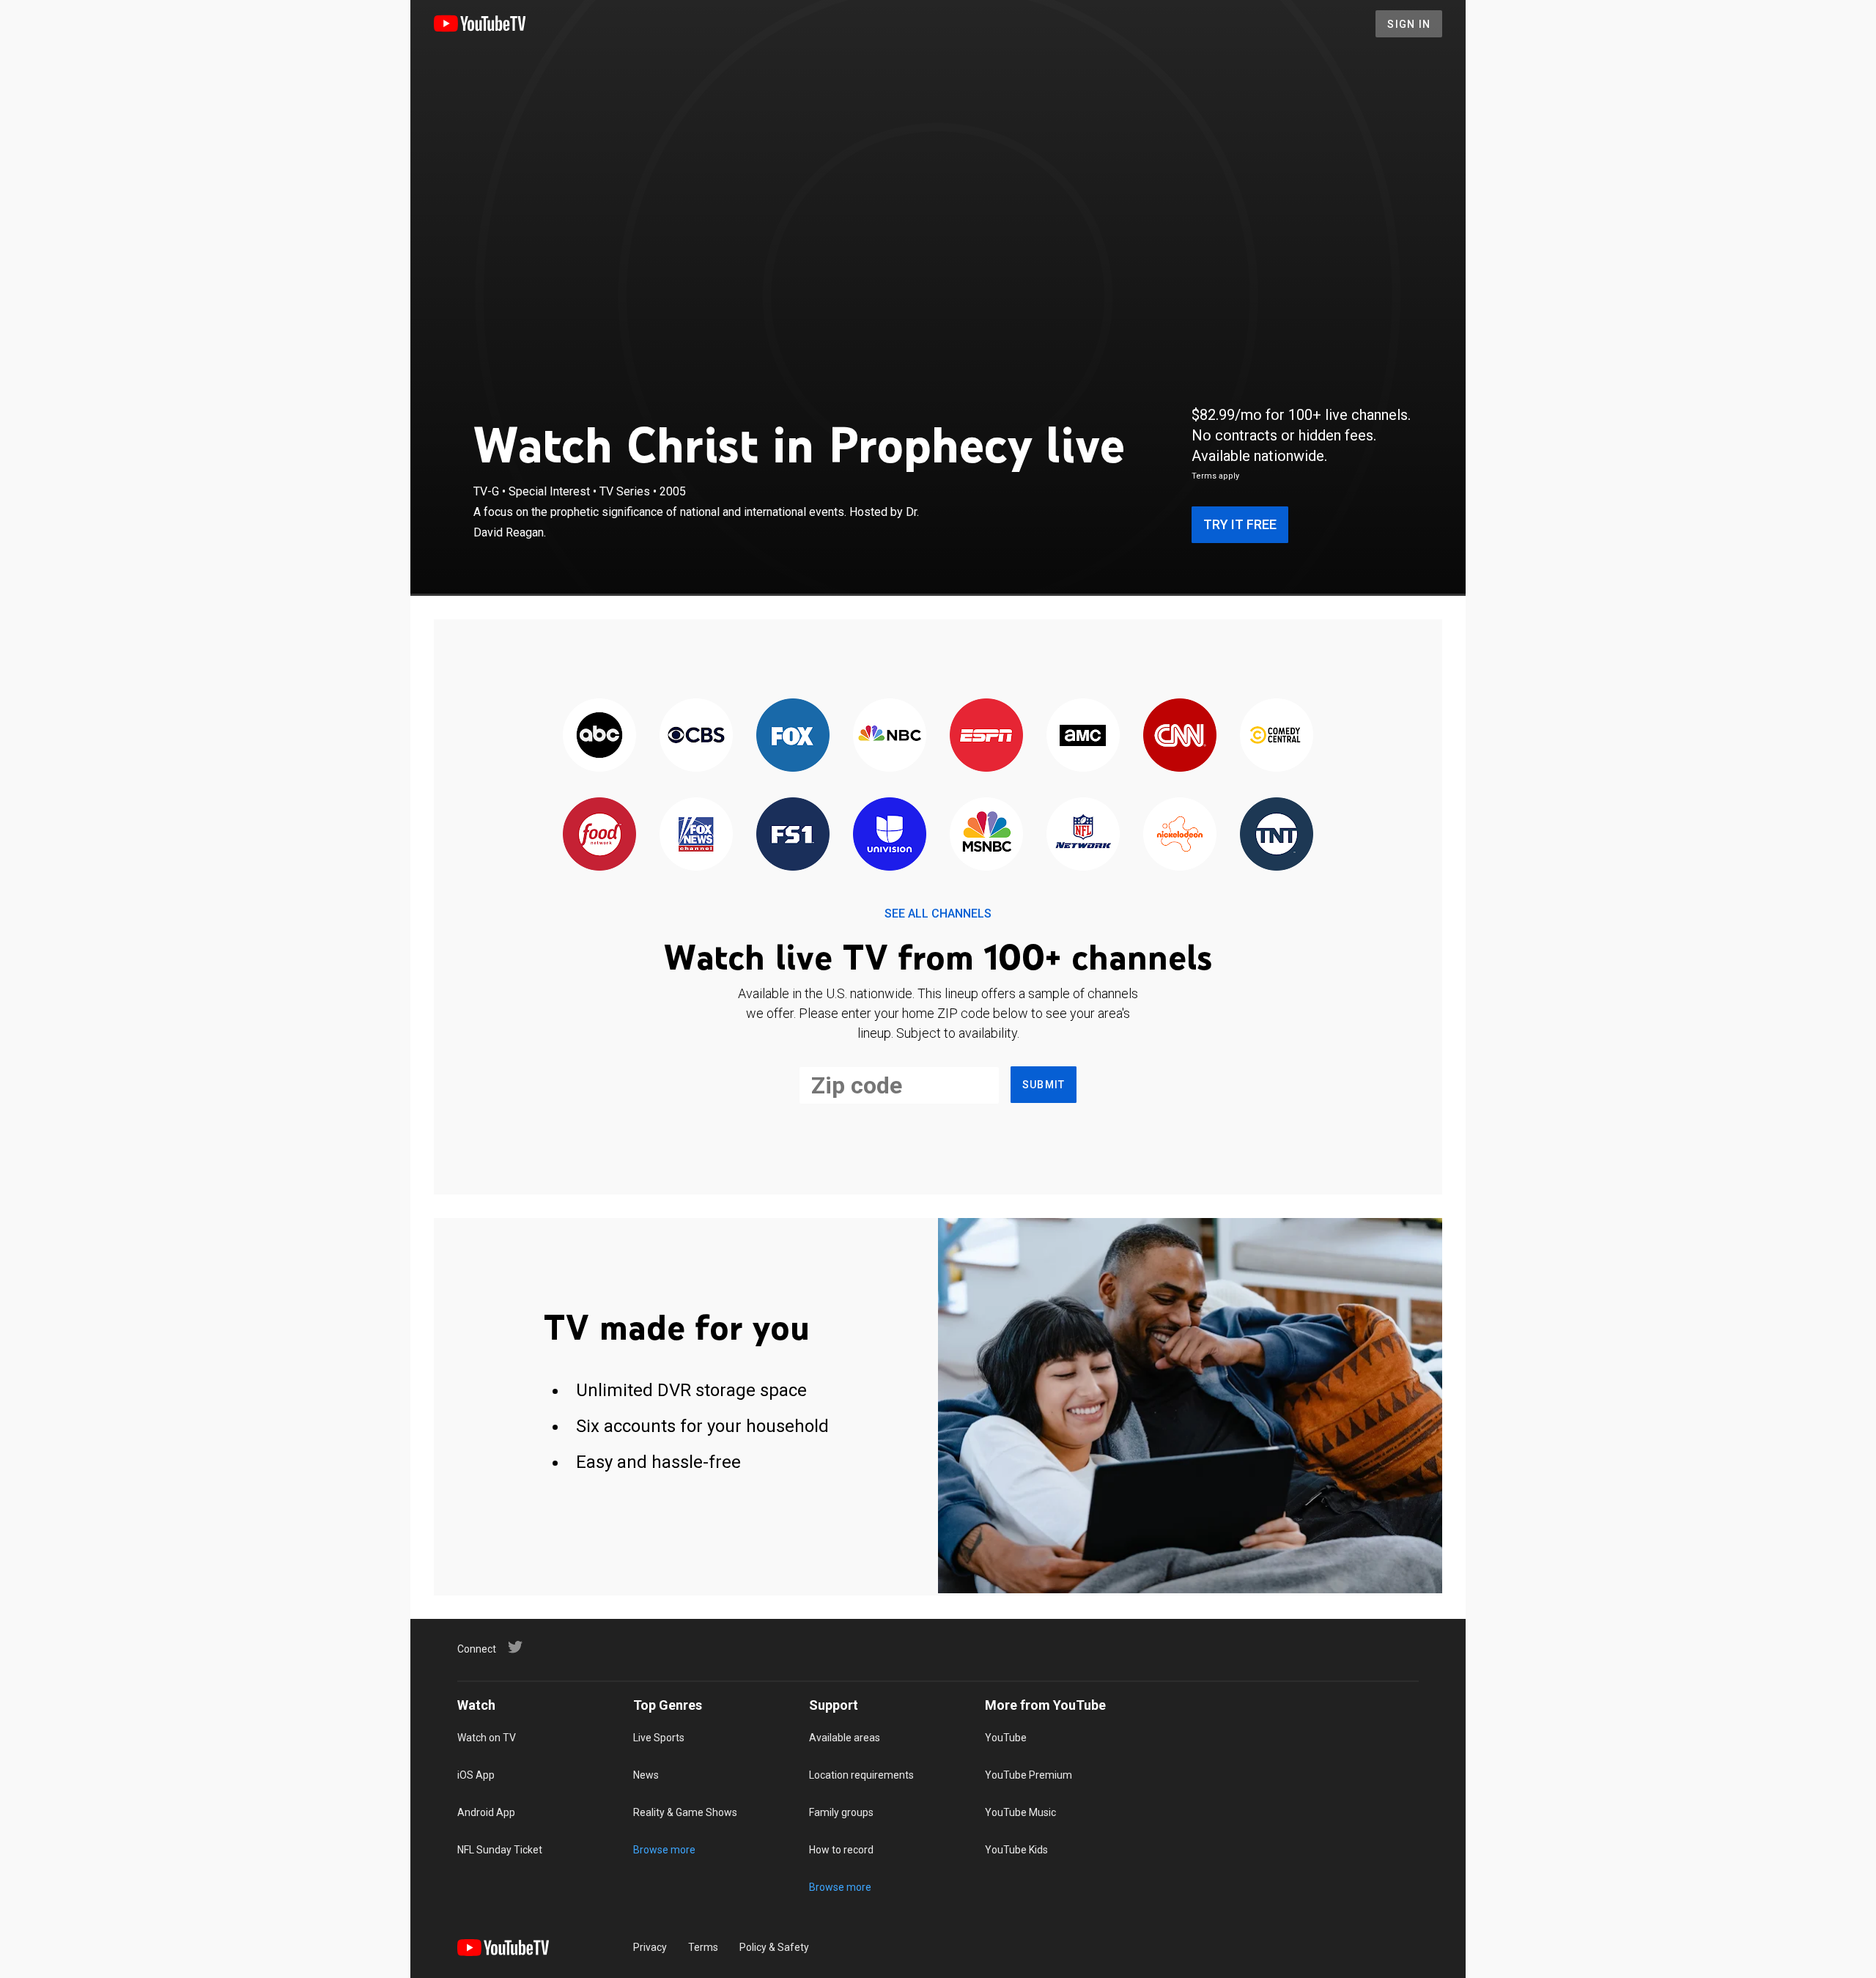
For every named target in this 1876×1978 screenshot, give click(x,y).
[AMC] (1083, 736)
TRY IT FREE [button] (1240, 524)
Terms (703, 1947)
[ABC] (599, 736)
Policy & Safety (774, 1947)
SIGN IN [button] (1409, 24)
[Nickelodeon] (1180, 835)
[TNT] (1277, 835)
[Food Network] (599, 835)
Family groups (841, 1812)
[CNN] (1180, 736)
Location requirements (861, 1775)
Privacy (650, 1947)
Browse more (664, 1850)
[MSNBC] (986, 835)
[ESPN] (986, 736)
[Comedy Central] (1277, 736)
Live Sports (659, 1738)
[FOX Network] (793, 736)
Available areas (845, 1738)
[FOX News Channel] (696, 835)
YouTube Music (1020, 1812)
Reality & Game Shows (685, 1812)
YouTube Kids (1016, 1850)
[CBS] (696, 736)
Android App (486, 1812)
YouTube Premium (1029, 1775)
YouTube (1006, 1738)
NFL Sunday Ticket (500, 1850)
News (646, 1775)
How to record (841, 1850)
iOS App (476, 1775)
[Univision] (890, 835)
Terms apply (1215, 476)
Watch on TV (487, 1738)
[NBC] (890, 736)
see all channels (938, 914)
